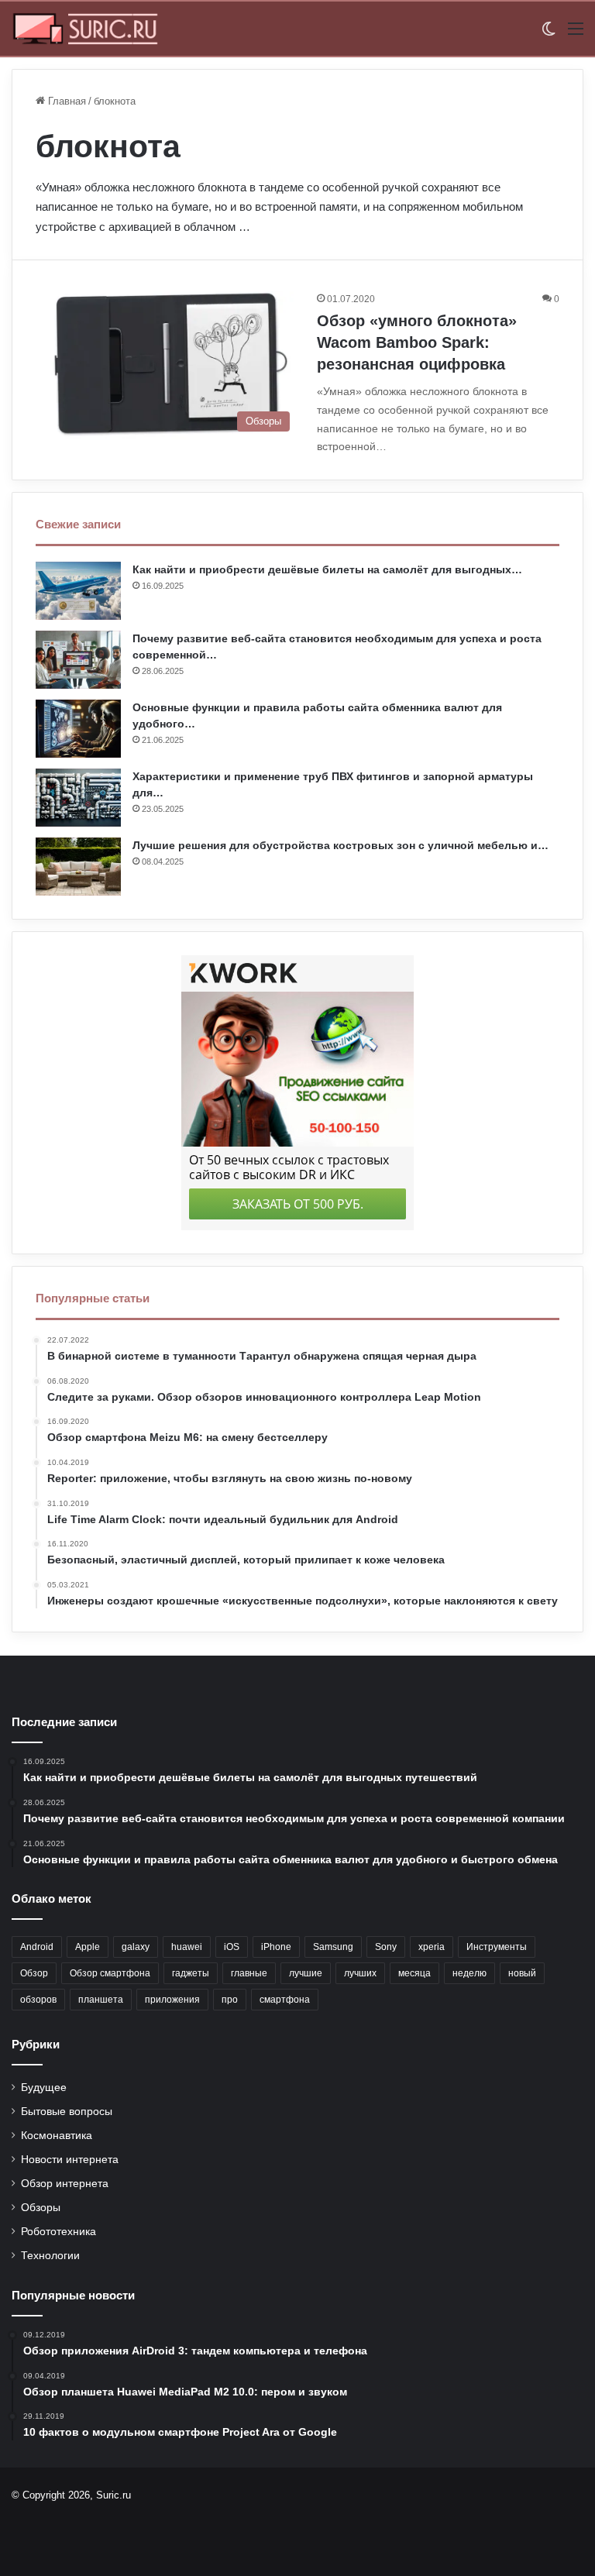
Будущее (44, 2088)
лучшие (306, 1973)
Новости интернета (70, 2160)
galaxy (136, 1947)
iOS (232, 1947)
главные (249, 1973)
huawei (187, 1947)
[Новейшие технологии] (85, 29)
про (230, 2000)
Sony (386, 1947)
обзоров (38, 2000)
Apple (88, 1947)
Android (37, 1947)
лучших (360, 1973)
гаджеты (191, 1973)
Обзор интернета (65, 2184)
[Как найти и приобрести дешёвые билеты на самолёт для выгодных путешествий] (78, 591)
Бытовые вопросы (67, 2112)
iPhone (276, 1947)
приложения (172, 2000)
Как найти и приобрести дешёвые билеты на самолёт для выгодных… (327, 569)
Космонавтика (57, 2136)
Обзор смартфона (110, 1973)
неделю (469, 1973)
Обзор (34, 1973)
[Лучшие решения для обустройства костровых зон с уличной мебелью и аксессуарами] (78, 867)
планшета (101, 2000)
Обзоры (41, 2208)
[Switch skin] (549, 34)
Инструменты (497, 1947)
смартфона (285, 2000)
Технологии (50, 2256)
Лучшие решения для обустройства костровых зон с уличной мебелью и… (340, 845)
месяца (414, 1973)
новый (522, 1973)
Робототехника (58, 2232)
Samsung (333, 1947)
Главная (65, 101)
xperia (432, 1947)
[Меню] (576, 34)
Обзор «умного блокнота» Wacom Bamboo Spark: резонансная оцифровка (417, 342)
